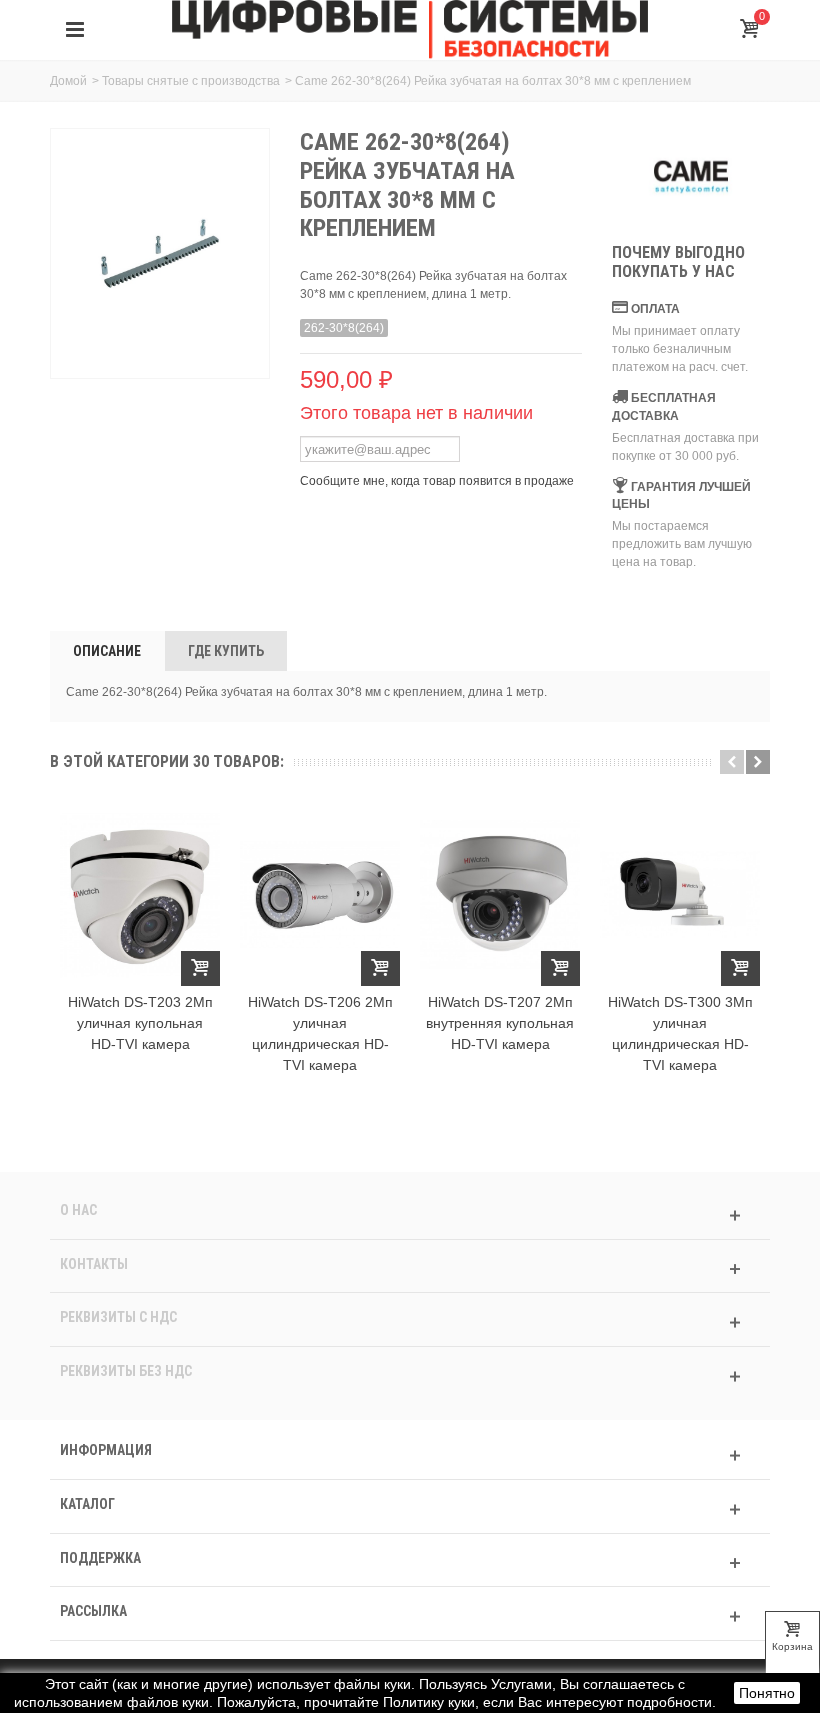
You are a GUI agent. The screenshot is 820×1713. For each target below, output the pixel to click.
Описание (107, 651)
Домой (68, 81)
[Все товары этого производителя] (691, 176)
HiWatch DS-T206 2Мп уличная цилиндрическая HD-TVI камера (320, 1033)
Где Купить (226, 651)
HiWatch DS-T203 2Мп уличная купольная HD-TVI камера (140, 1023)
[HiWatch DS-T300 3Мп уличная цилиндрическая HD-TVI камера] (680, 895)
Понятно (767, 1693)
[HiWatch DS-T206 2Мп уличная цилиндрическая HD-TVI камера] (320, 895)
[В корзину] (200, 968)
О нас (78, 1210)
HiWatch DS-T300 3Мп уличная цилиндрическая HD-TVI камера (680, 1033)
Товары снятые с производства (191, 81)
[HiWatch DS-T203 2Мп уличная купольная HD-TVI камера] (140, 895)
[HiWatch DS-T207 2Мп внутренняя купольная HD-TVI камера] (500, 895)
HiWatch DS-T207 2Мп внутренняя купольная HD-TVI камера (500, 1023)
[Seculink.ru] (409, 29)
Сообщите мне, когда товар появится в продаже (437, 481)
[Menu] (75, 30)
